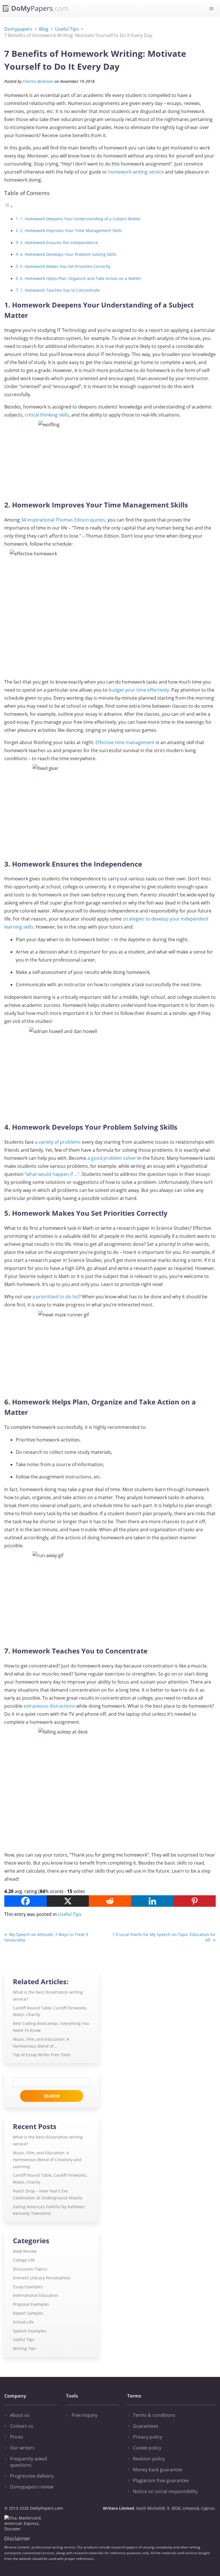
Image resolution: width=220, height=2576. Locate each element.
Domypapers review (32, 2487)
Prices (17, 2437)
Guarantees (146, 2426)
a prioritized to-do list (56, 1297)
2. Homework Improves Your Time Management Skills (71, 230)
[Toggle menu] (211, 9)
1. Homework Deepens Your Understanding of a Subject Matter (80, 219)
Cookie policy (147, 2448)
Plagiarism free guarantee (161, 2480)
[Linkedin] (152, 1901)
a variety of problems (58, 1142)
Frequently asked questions (29, 2462)
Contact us (22, 2426)
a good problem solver (112, 1158)
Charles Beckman (38, 81)
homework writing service (136, 172)
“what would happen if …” (52, 1174)
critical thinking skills (47, 415)
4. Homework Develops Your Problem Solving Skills (68, 254)
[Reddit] (110, 1901)
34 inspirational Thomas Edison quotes (63, 520)
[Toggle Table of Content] (9, 206)
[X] (68, 1901)
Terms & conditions (154, 2415)
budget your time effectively (139, 690)
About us (20, 2415)
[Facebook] (25, 1901)
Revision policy (149, 2459)
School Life (23, 2322)
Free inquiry (85, 2415)
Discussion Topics (30, 2269)
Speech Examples (30, 2331)
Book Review (25, 2251)
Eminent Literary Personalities (42, 2278)
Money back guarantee (158, 2470)
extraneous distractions (49, 1706)
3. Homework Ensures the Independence (59, 243)
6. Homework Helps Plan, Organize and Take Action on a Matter (81, 278)
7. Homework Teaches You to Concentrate (60, 290)
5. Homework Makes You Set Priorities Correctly (65, 266)
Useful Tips (70, 1914)
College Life (24, 2260)
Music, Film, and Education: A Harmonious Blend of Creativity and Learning (47, 2160)
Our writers (22, 2448)
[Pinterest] (195, 1901)
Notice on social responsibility (165, 2491)
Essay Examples (28, 2287)
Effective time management (125, 742)
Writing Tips (24, 2348)
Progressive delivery (32, 2476)
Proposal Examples (31, 2304)
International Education (36, 2295)
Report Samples (28, 2313)
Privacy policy (148, 2437)
